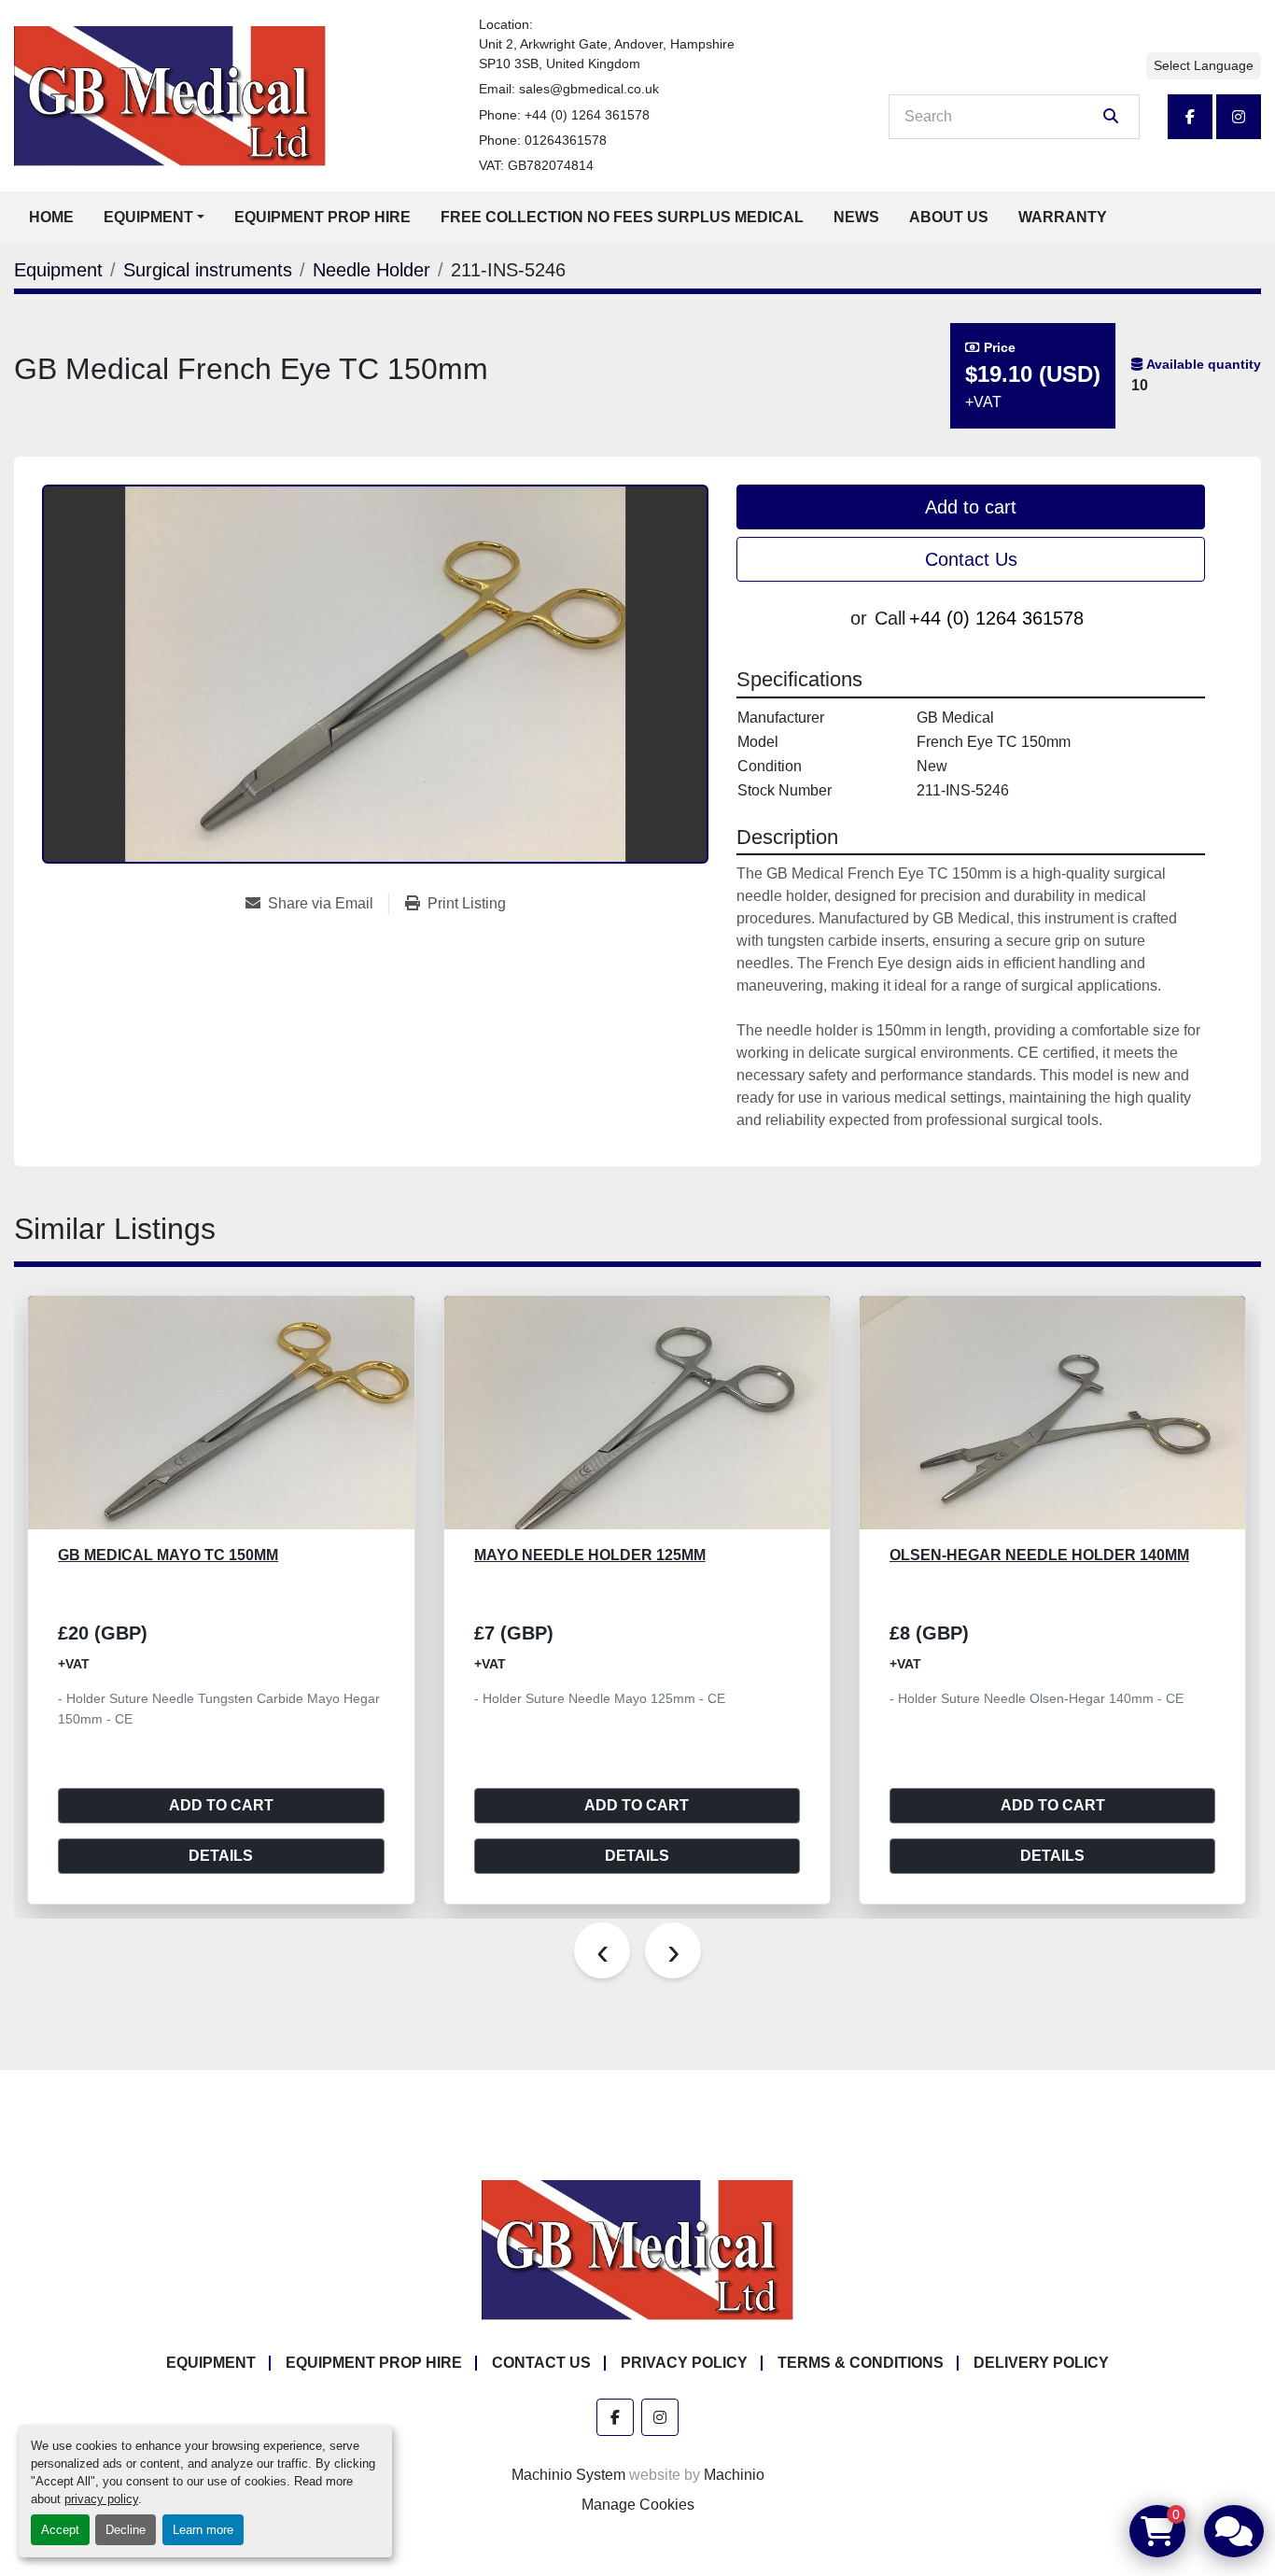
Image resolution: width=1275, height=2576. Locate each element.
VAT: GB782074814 (536, 165)
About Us (949, 217)
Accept (60, 2530)
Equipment (148, 217)
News (856, 217)
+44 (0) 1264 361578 (587, 115)
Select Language (1204, 65)
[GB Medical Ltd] (637, 2249)
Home (51, 217)
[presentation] (602, 1950)
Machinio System (568, 2475)
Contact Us (971, 559)
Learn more (203, 2530)
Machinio (734, 2475)
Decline (126, 2530)
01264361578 (566, 140)
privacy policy (101, 2499)
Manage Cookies (638, 2505)
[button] (154, 218)
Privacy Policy (684, 2363)
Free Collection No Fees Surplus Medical (622, 217)
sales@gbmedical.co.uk (589, 89)
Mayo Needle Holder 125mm (175, 1555)
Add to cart (971, 507)
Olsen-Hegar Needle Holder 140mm (624, 1555)
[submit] (1111, 117)
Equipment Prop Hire (322, 217)
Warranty (1063, 217)
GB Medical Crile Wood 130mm (1014, 1555)
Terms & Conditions (861, 2363)
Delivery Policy (1041, 2363)
